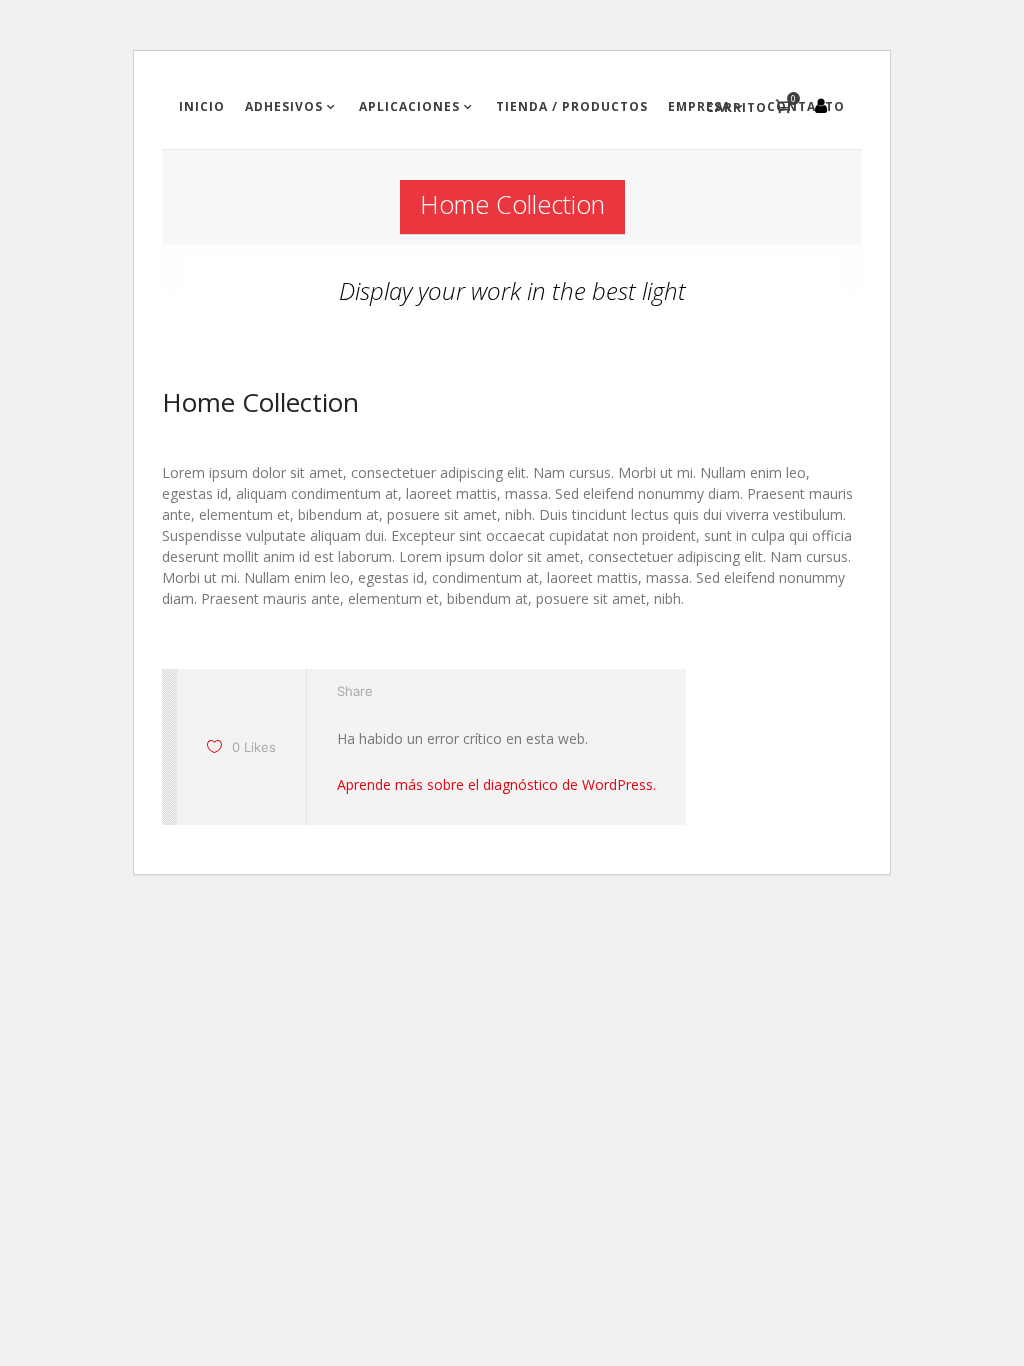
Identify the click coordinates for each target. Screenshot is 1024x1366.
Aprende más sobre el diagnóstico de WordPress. (496, 784)
